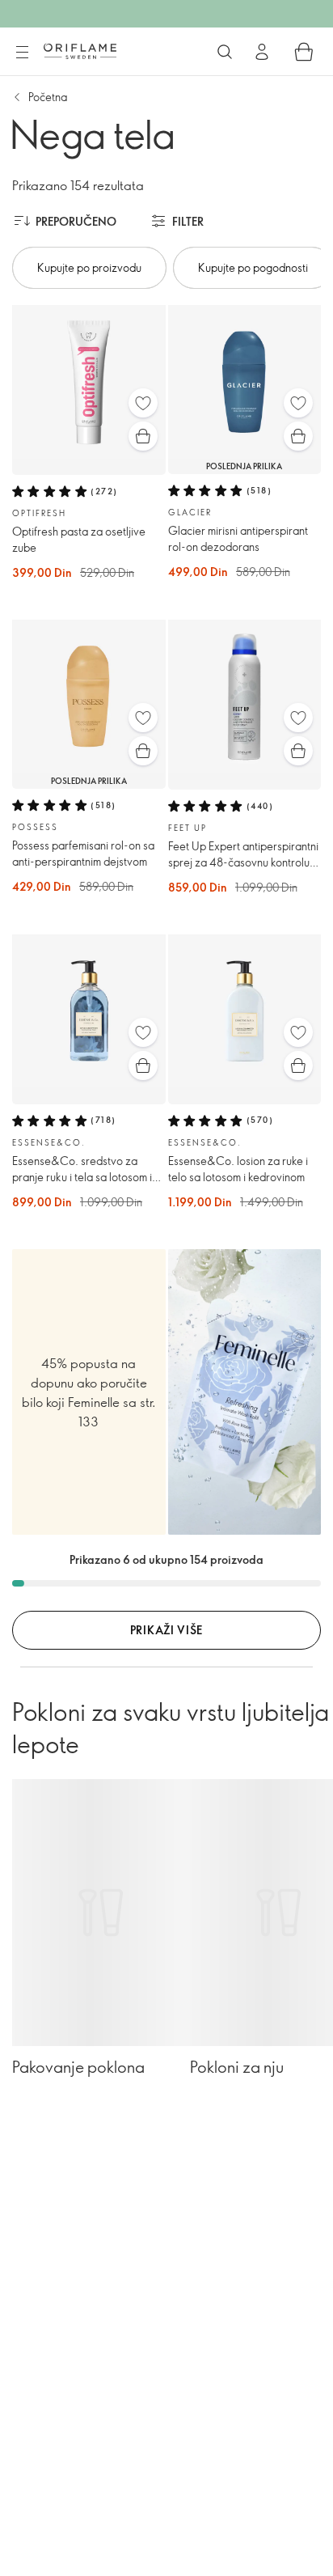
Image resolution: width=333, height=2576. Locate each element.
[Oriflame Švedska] (80, 51)
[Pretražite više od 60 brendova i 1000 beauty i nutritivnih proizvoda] (225, 52)
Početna (48, 97)
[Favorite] (143, 403)
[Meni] (22, 53)
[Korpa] (304, 52)
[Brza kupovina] (143, 436)
